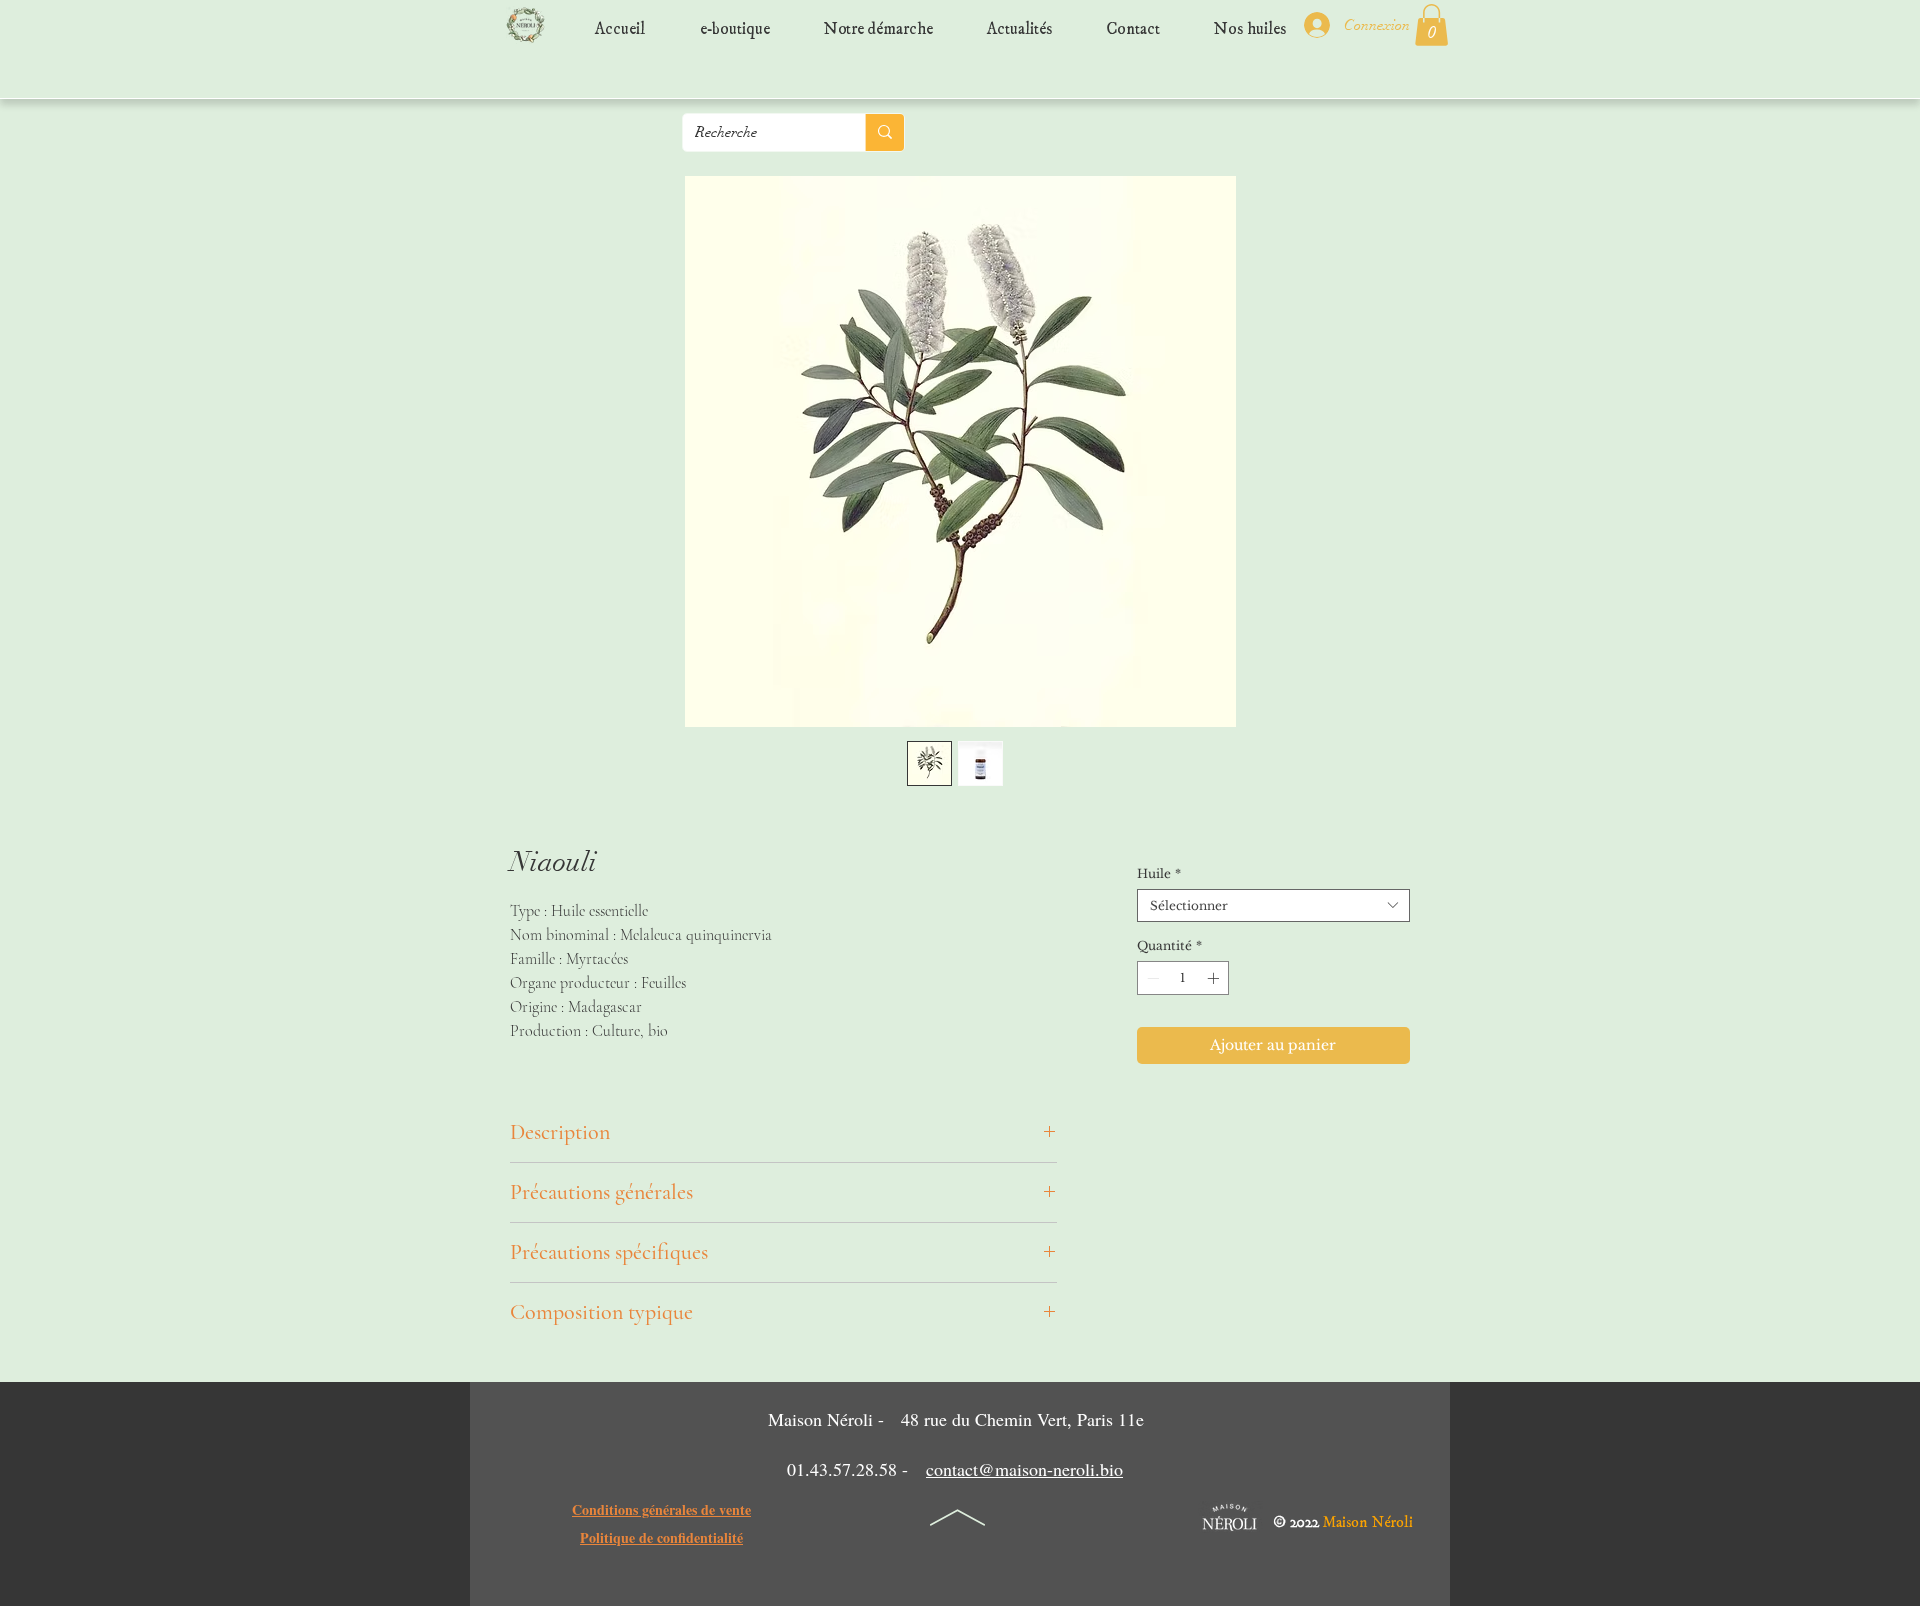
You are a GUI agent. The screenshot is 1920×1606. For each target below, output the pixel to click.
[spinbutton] (1183, 978)
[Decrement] (1151, 978)
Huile (1159, 873)
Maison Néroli (1368, 1517)
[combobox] (1273, 905)
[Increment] (1215, 978)
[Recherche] (884, 132)
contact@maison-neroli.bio (1024, 1469)
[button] (1431, 25)
